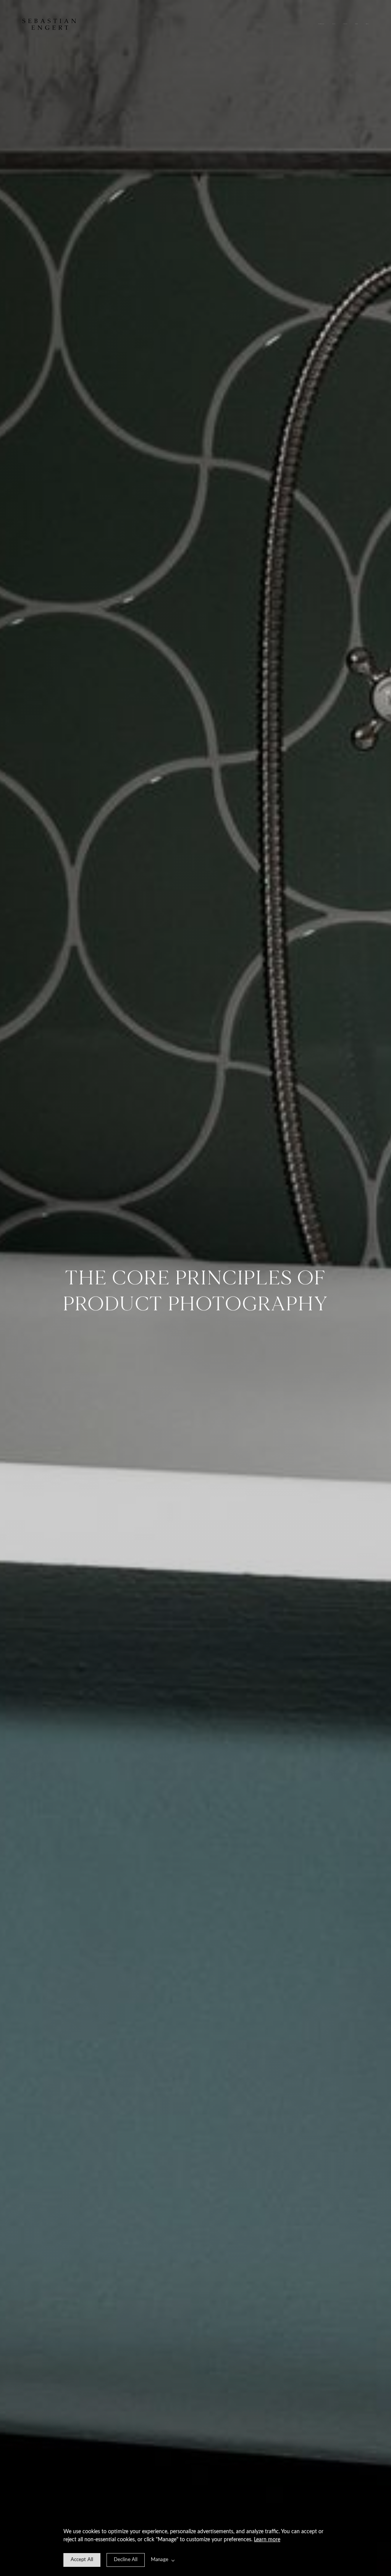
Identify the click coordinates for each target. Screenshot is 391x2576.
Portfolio (321, 24)
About (334, 24)
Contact (345, 24)
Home (367, 24)
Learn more (267, 2540)
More (357, 24)
